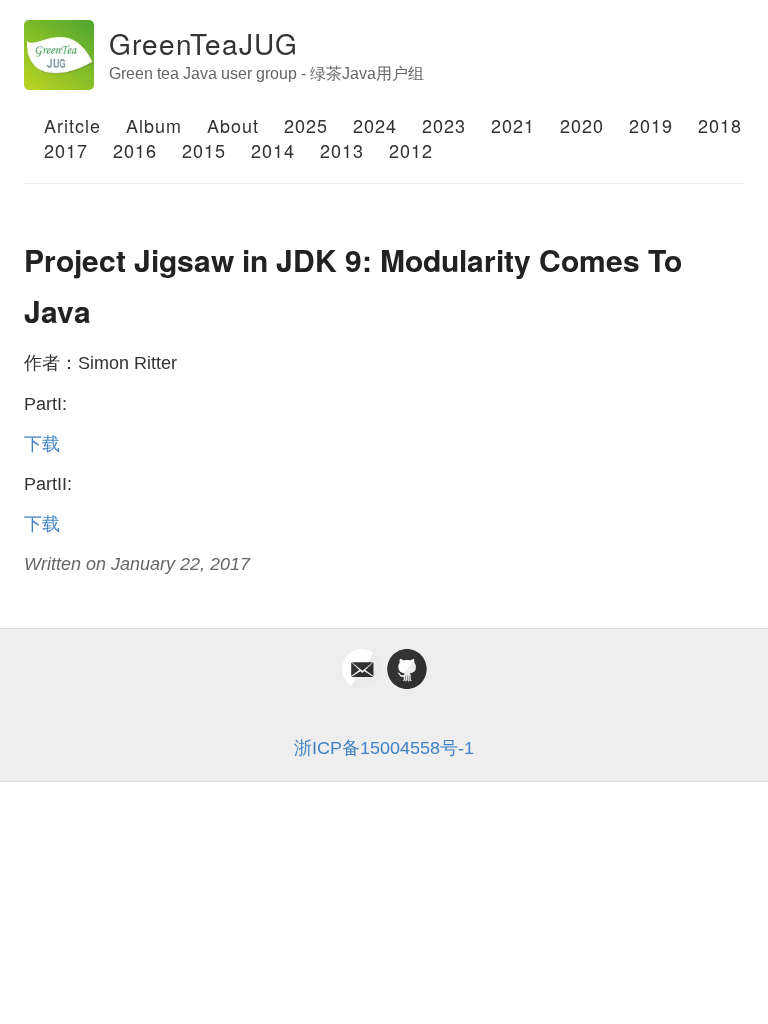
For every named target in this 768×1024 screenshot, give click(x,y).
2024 (375, 125)
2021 (513, 125)
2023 (444, 125)
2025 (306, 125)
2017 (66, 150)
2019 (651, 125)
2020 (582, 125)
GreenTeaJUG (203, 43)
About (233, 125)
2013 (342, 150)
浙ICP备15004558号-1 (384, 748)
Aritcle (72, 125)
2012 (411, 150)
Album (154, 125)
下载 (42, 444)
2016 (135, 150)
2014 (273, 150)
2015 (204, 150)
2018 (720, 125)
